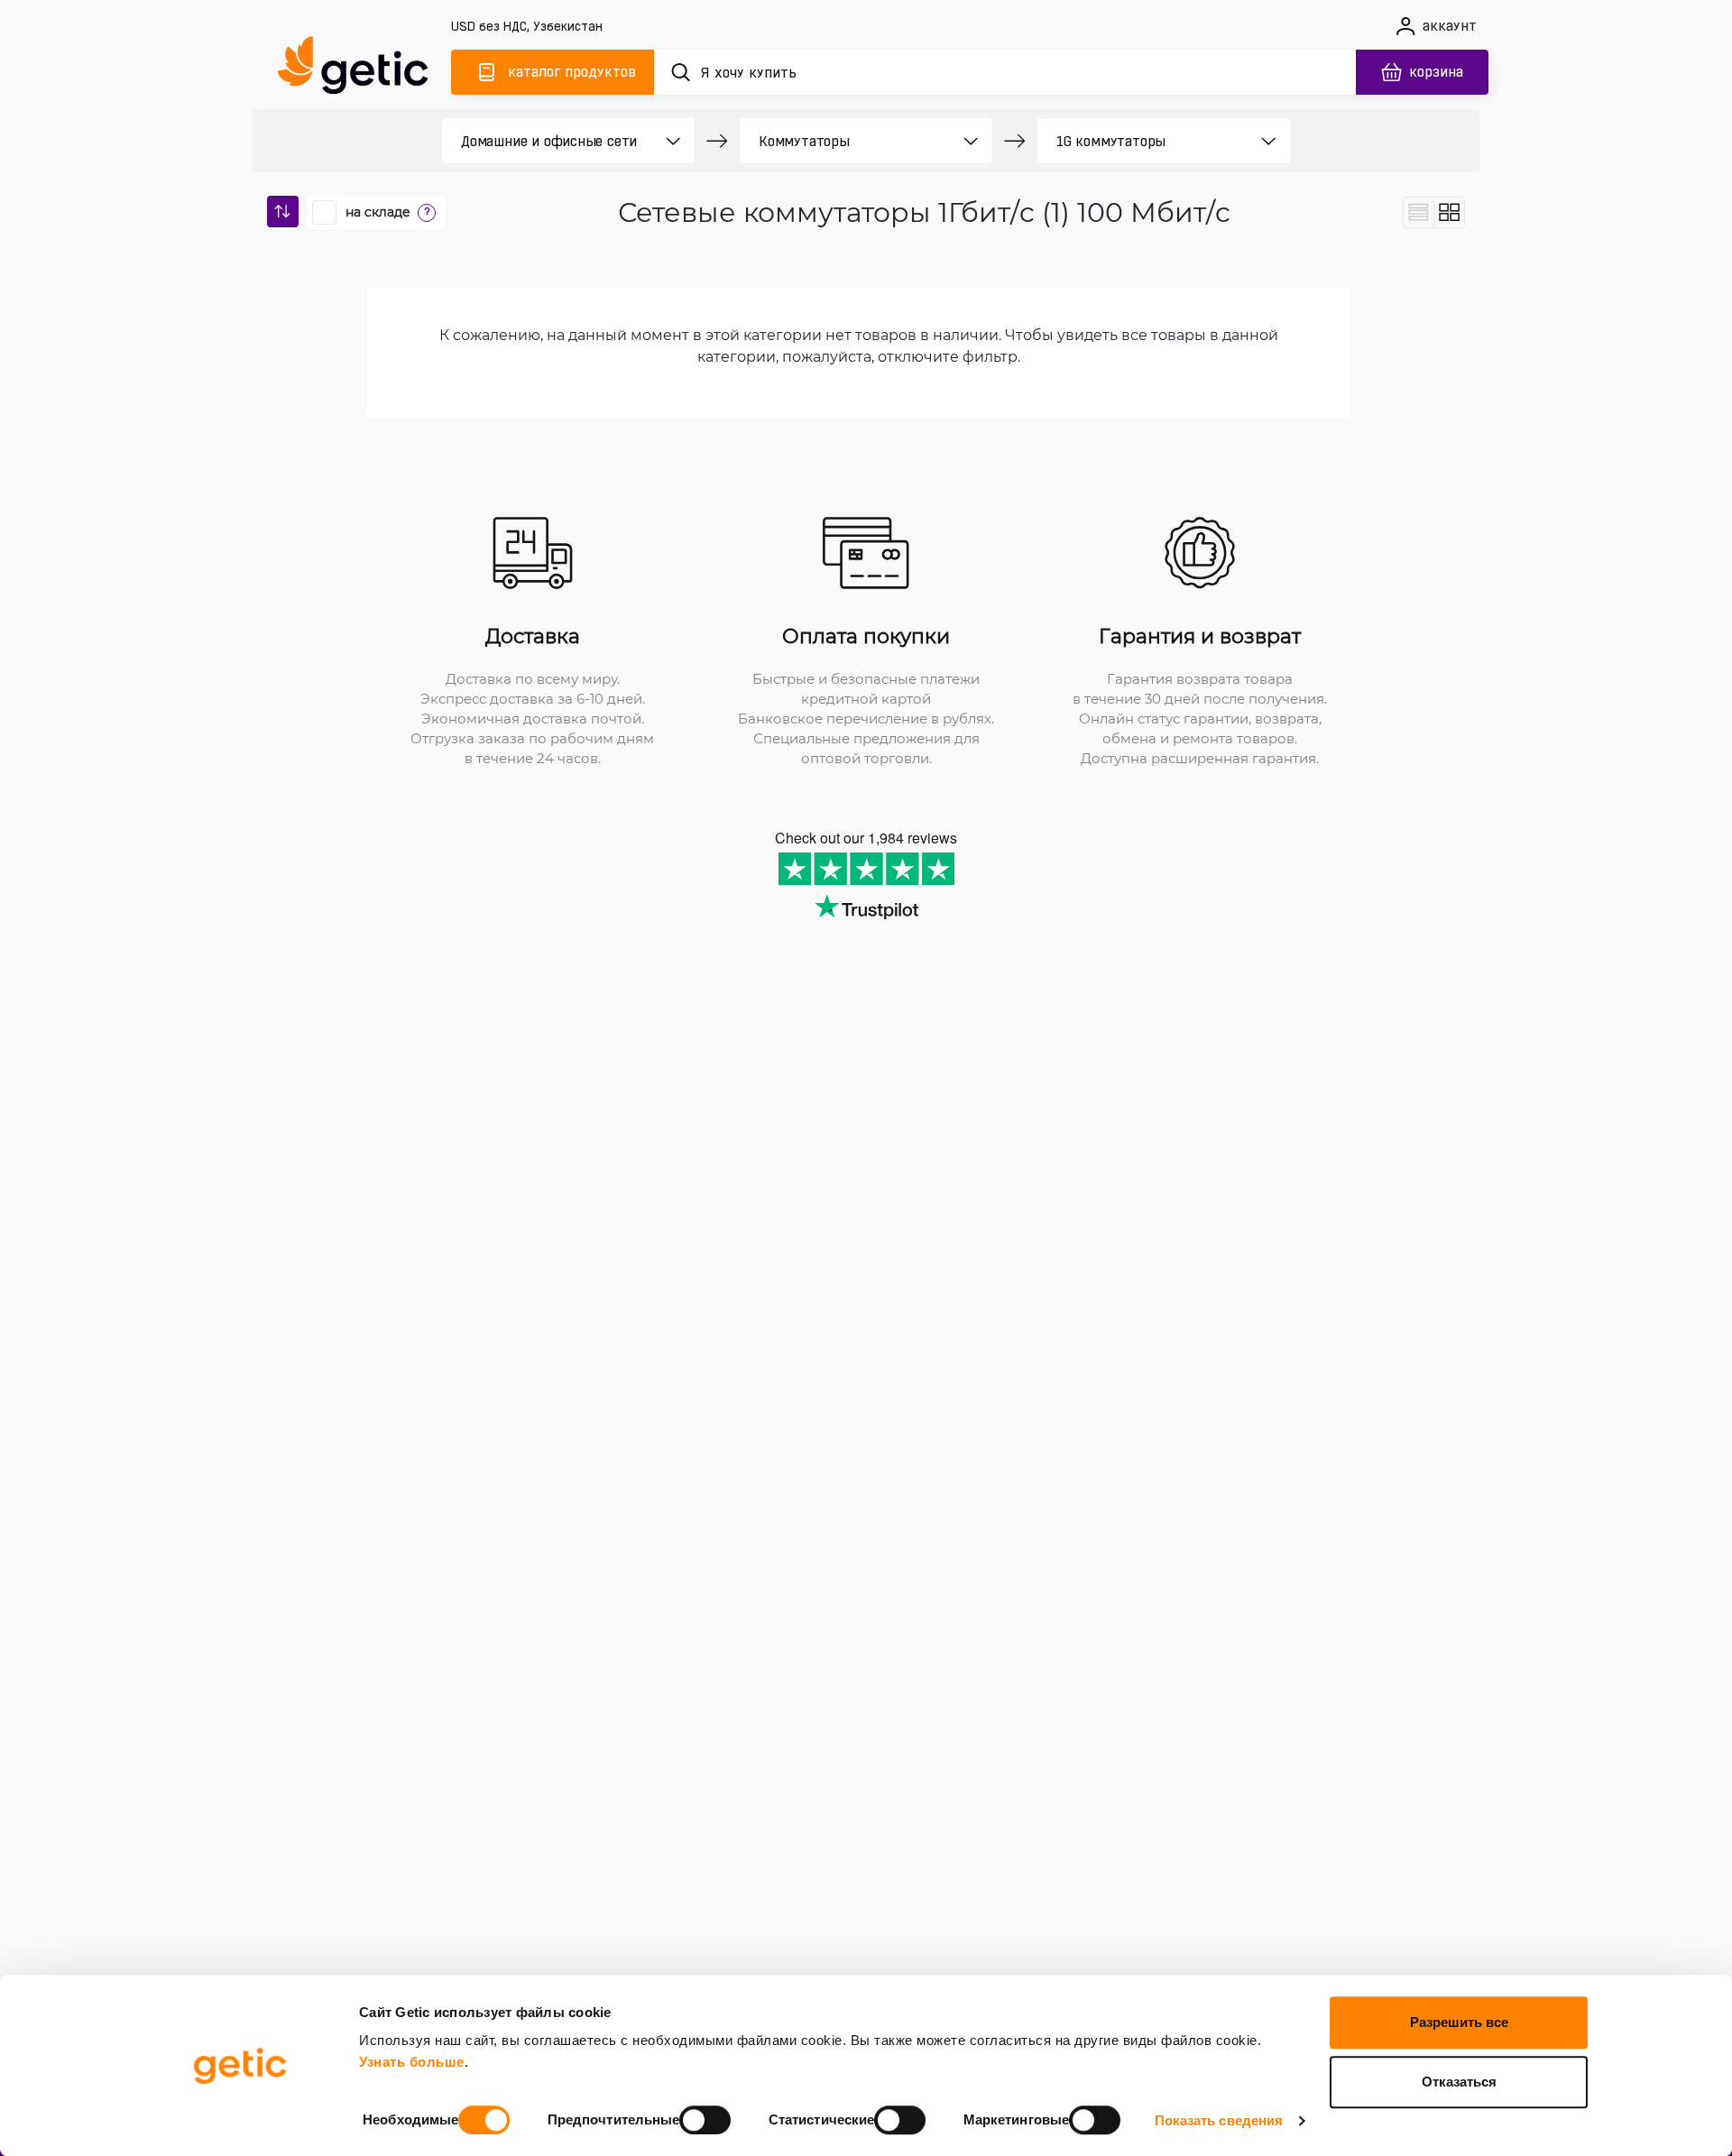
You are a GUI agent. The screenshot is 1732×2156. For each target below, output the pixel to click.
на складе (378, 212)
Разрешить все (1459, 2022)
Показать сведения (1219, 2120)
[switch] (705, 2120)
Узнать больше (412, 2062)
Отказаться (1459, 2082)
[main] (361, 69)
